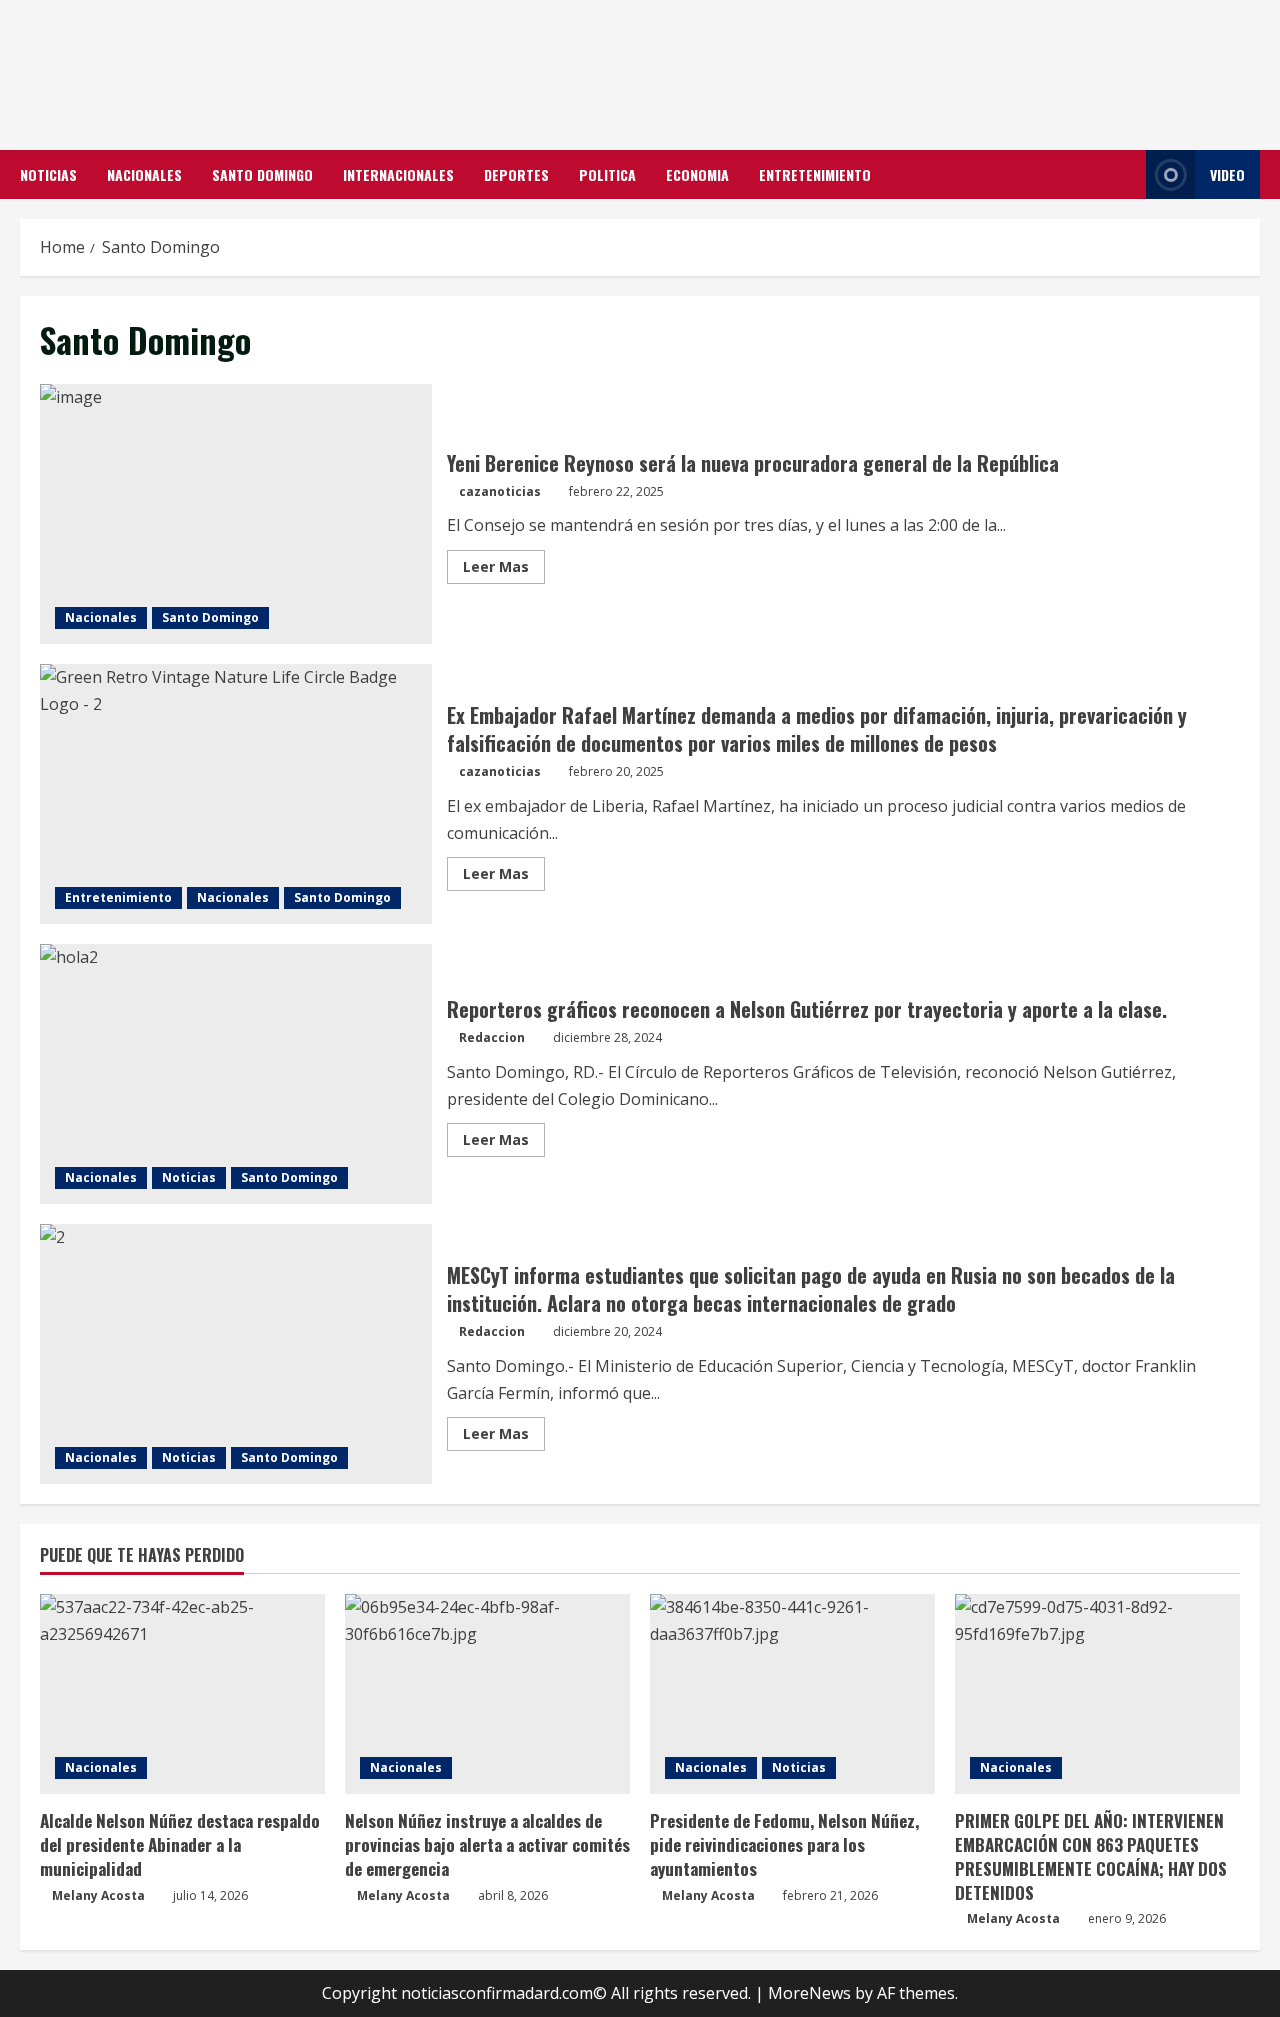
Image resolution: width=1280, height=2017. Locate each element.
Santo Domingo (262, 174)
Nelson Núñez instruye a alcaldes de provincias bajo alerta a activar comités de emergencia (487, 1844)
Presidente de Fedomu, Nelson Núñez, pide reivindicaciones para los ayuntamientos (784, 1844)
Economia (697, 174)
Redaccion (492, 1037)
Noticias (48, 174)
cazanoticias (500, 491)
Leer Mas (504, 570)
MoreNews (809, 1993)
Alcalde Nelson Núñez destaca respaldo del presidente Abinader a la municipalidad (180, 1844)
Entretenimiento (815, 174)
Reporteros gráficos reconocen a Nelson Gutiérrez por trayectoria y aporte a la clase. (236, 1074)
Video (1227, 174)
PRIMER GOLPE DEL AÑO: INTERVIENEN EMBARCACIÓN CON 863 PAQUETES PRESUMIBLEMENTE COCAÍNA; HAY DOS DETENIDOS (1091, 1856)
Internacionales (398, 174)
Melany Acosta (98, 1895)
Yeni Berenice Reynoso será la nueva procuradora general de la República (236, 514)
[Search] (1125, 174)
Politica (607, 174)
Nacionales (144, 174)
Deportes (516, 174)
